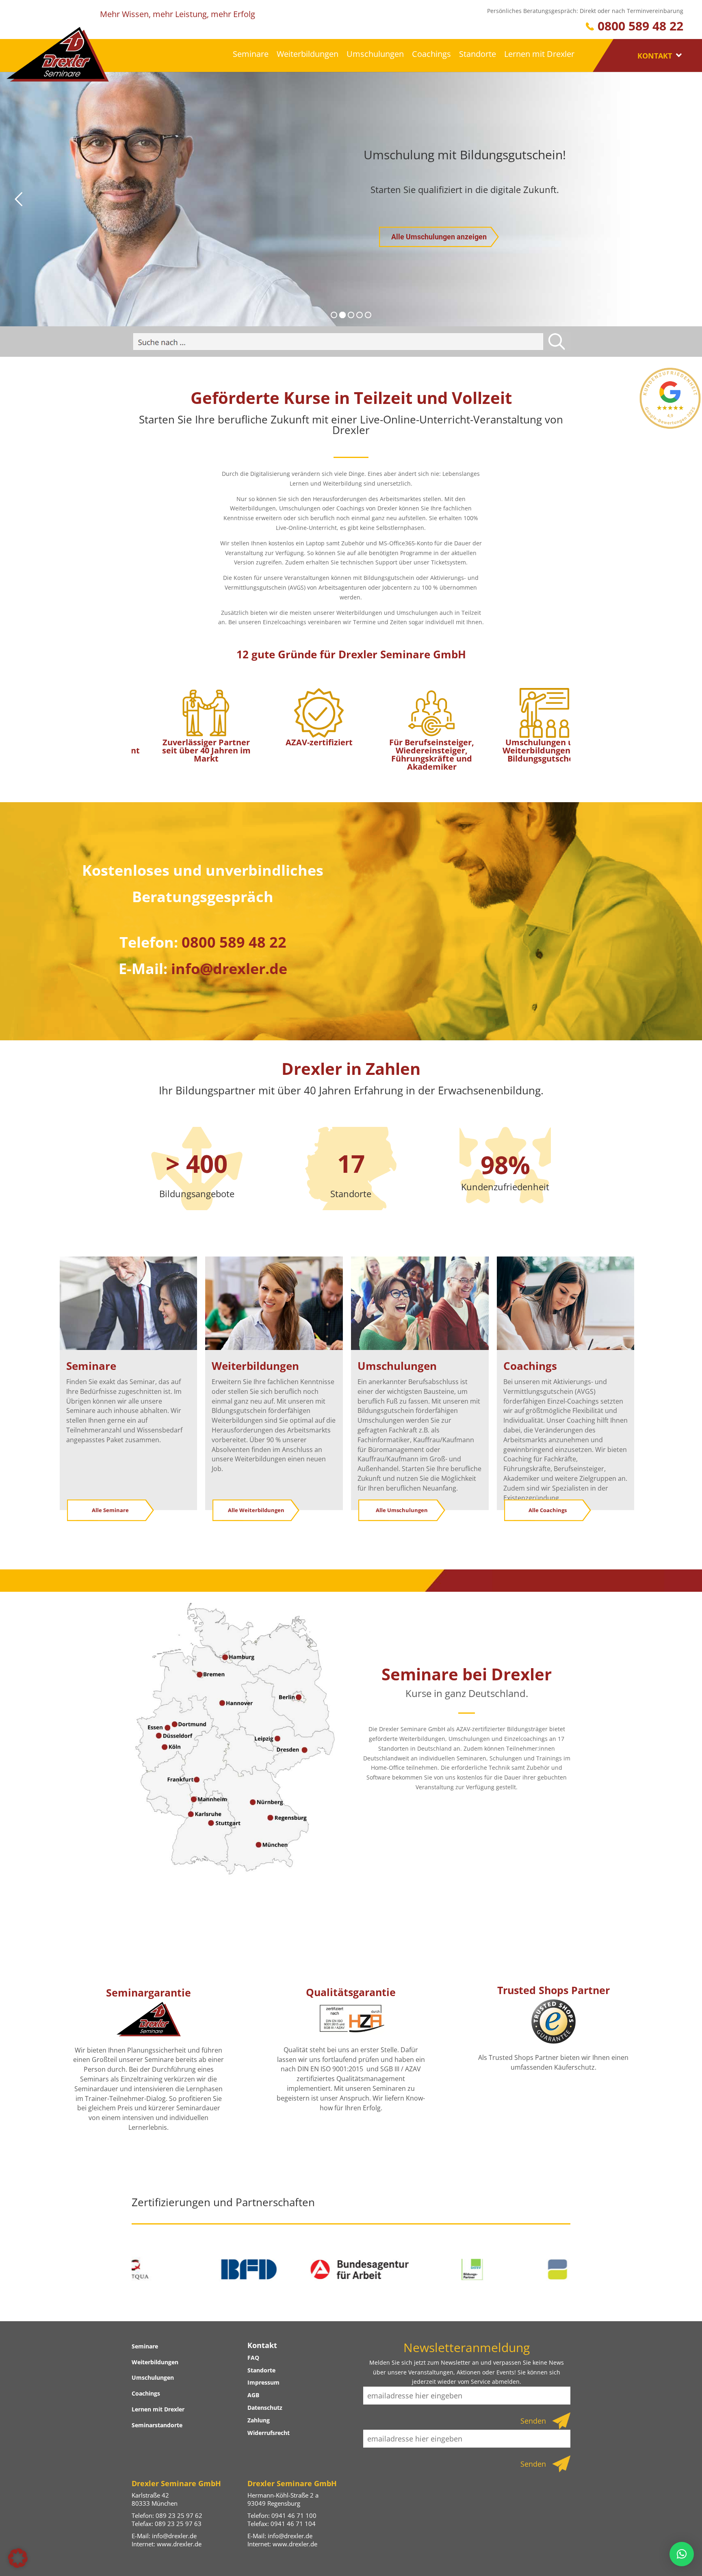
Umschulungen (375, 54)
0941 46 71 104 (293, 2524)
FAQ (253, 2358)
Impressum (263, 2382)
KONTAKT (656, 56)
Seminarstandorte (157, 2425)
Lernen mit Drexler (539, 54)
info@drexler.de (174, 2536)
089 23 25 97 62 (179, 2515)
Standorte (478, 54)
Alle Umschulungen (402, 1510)
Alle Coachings (548, 1510)
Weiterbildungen (308, 54)
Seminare (251, 54)
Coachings (431, 54)
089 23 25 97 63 (178, 2524)
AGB (253, 2395)
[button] (18, 2558)
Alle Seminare (110, 1510)
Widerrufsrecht (269, 2433)
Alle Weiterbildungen (256, 1510)
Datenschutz (265, 2408)
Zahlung (259, 2420)
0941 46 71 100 (294, 2515)
